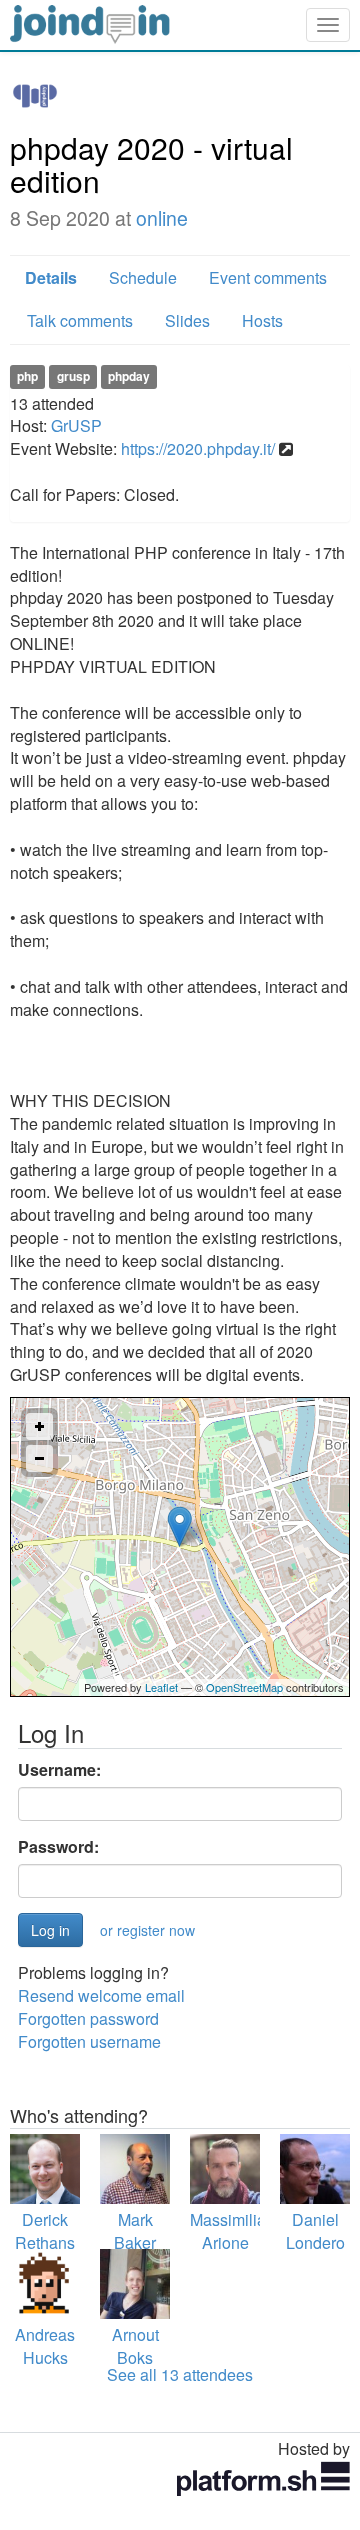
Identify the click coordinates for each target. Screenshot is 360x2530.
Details (51, 277)
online (162, 218)
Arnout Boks (135, 2346)
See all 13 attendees (180, 2374)
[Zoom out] (39, 1458)
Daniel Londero (315, 2231)
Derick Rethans (45, 2231)
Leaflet (161, 1687)
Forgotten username (89, 2041)
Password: (58, 1847)
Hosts (262, 320)
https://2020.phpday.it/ (198, 448)
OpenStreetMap (244, 1687)
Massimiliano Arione (237, 2231)
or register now (147, 1930)
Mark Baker (135, 2231)
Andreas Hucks (45, 2346)
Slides (187, 320)
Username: (59, 1770)
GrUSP (76, 425)
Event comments (268, 277)
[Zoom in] (39, 1426)
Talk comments (80, 320)
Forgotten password (88, 2018)
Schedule (143, 277)
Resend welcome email (101, 1995)
